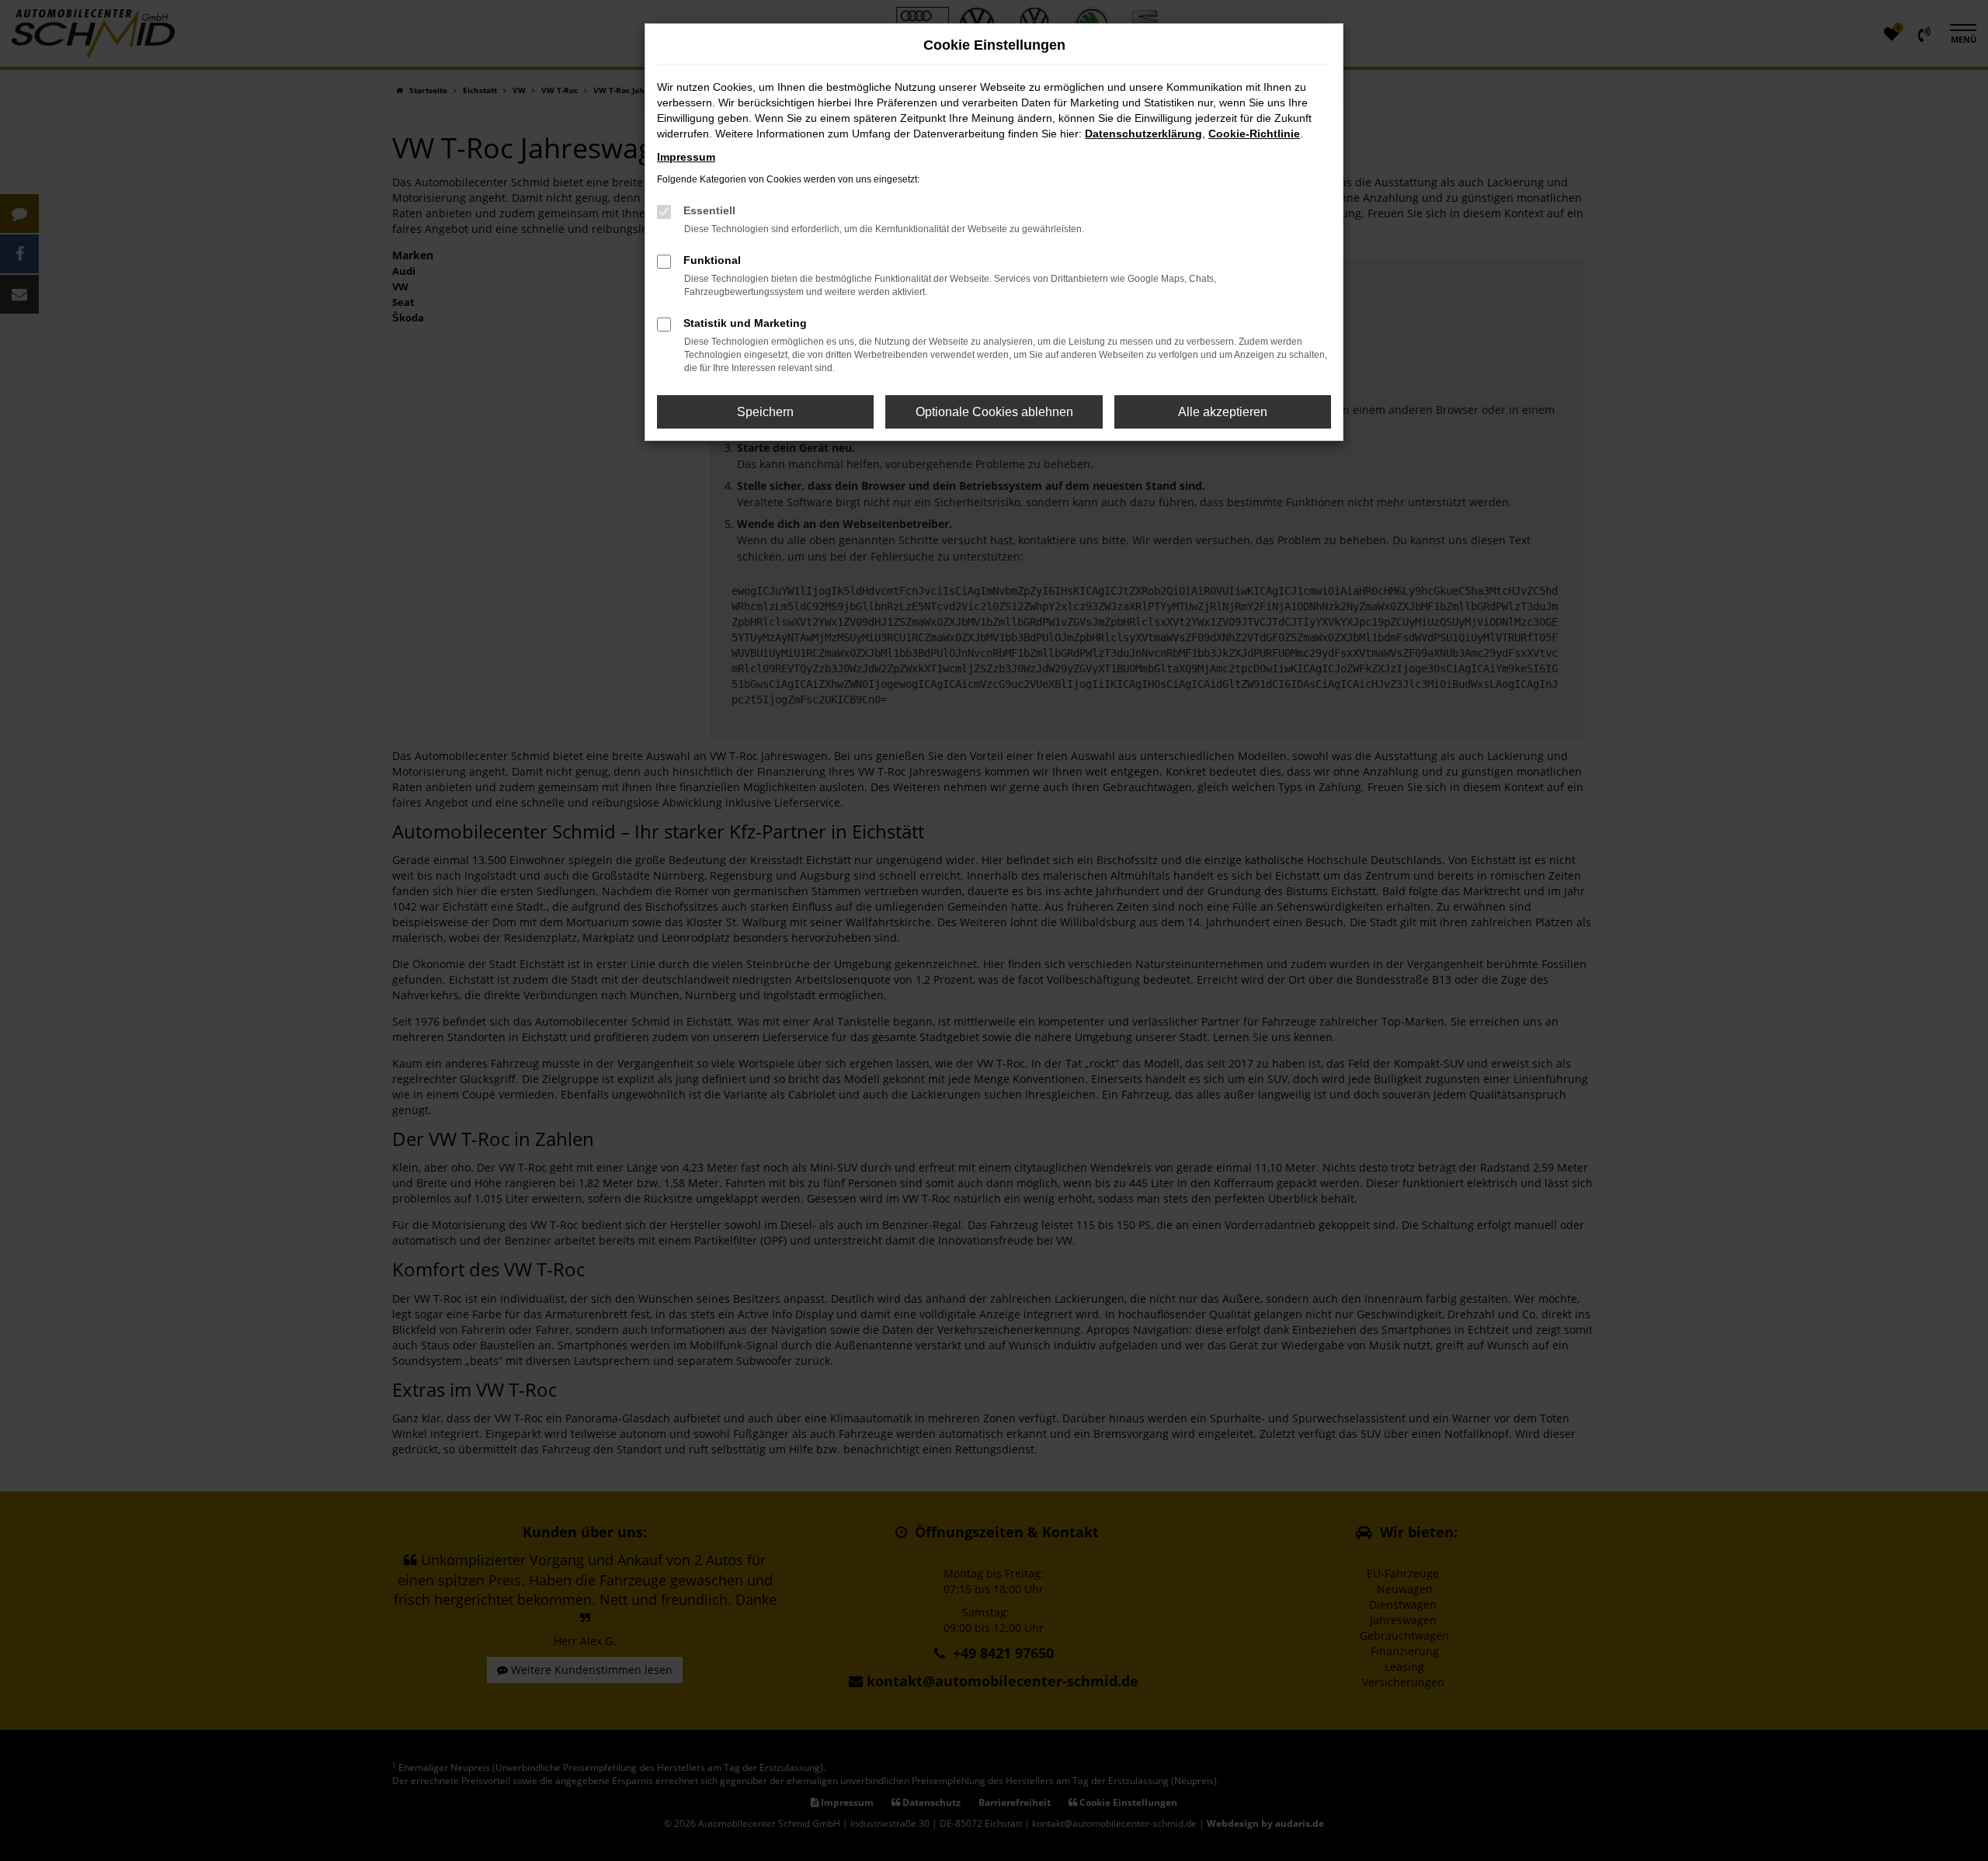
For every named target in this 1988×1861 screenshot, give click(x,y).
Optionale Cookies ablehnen (994, 412)
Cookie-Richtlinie (1254, 134)
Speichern (765, 412)
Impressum (686, 157)
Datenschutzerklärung (1143, 134)
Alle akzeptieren (1223, 412)
